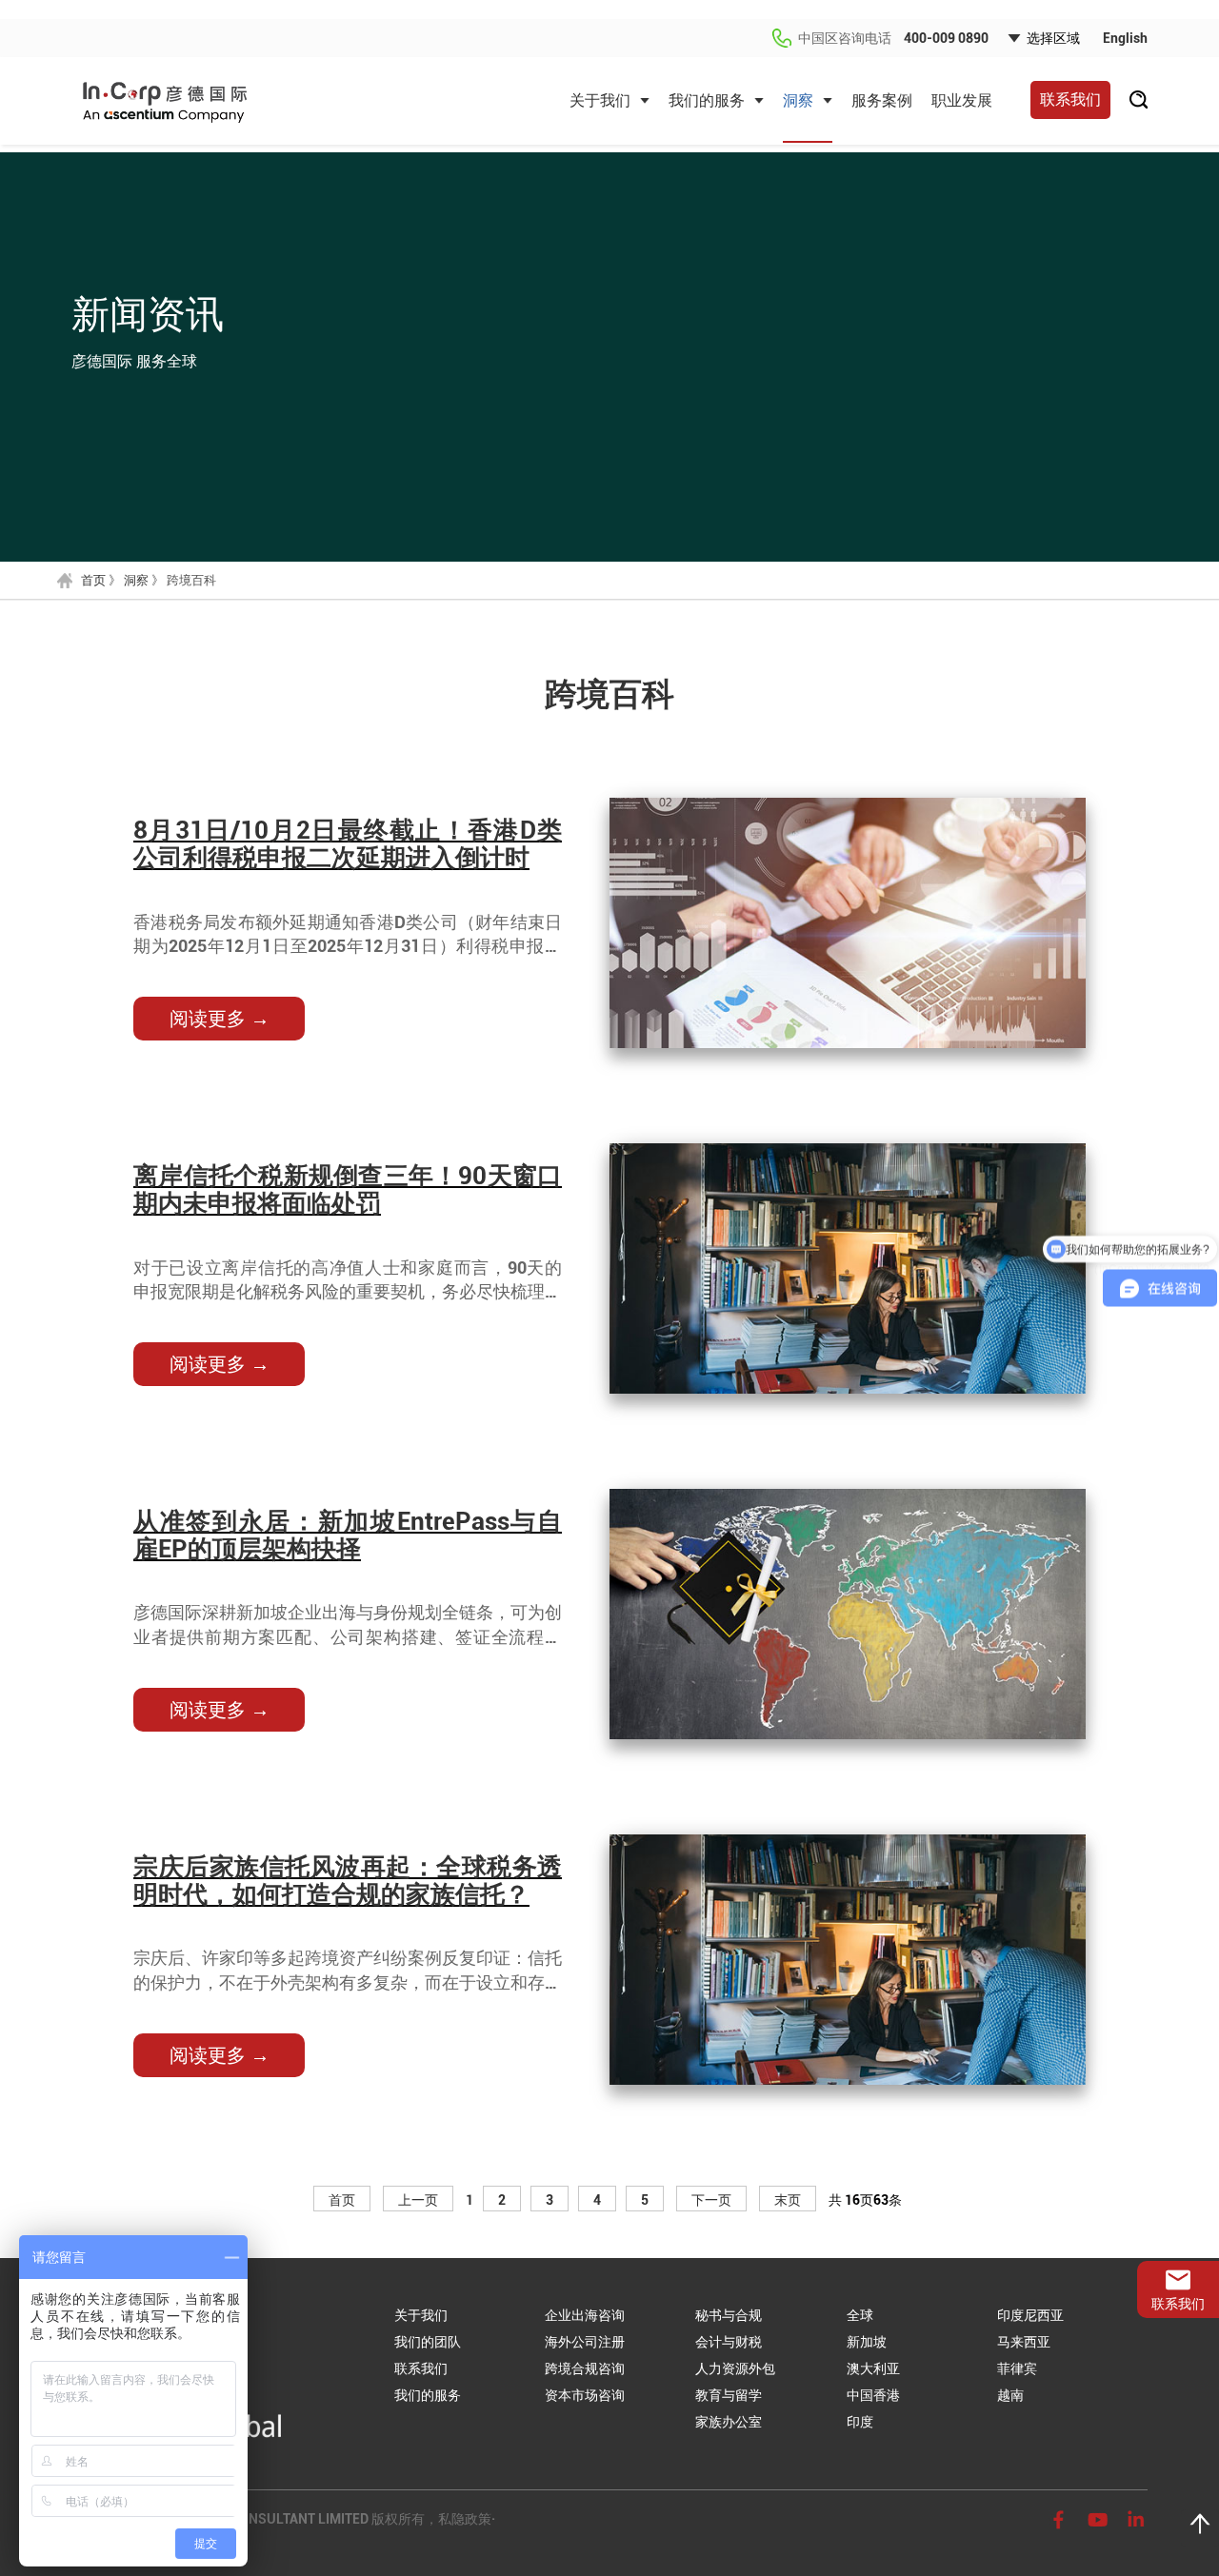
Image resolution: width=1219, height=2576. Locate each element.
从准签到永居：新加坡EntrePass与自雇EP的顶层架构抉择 (348, 1535)
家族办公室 (729, 2422)
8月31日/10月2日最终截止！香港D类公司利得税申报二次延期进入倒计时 (348, 844)
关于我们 (600, 100)
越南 (1010, 2395)
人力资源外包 (735, 2368)
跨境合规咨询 (585, 2368)
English (1125, 38)
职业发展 (962, 100)
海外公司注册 (585, 2342)
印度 (860, 2422)
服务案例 (882, 100)
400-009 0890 (946, 38)
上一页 (418, 2200)
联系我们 (1070, 99)
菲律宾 (1017, 2368)
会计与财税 (729, 2342)
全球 (860, 2315)
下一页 (711, 2200)
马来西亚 (1024, 2342)
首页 (93, 580)
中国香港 (873, 2395)
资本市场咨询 (585, 2395)
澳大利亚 (873, 2368)
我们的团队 (428, 2342)
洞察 (798, 100)
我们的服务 (707, 100)
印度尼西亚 (1030, 2315)
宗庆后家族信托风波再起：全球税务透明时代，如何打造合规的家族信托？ (348, 1881)
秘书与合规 (729, 2315)
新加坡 (867, 2342)
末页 (788, 2200)
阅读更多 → (220, 1019)
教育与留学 (729, 2395)
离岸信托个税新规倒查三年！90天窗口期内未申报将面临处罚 (348, 1189)
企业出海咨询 (585, 2315)
